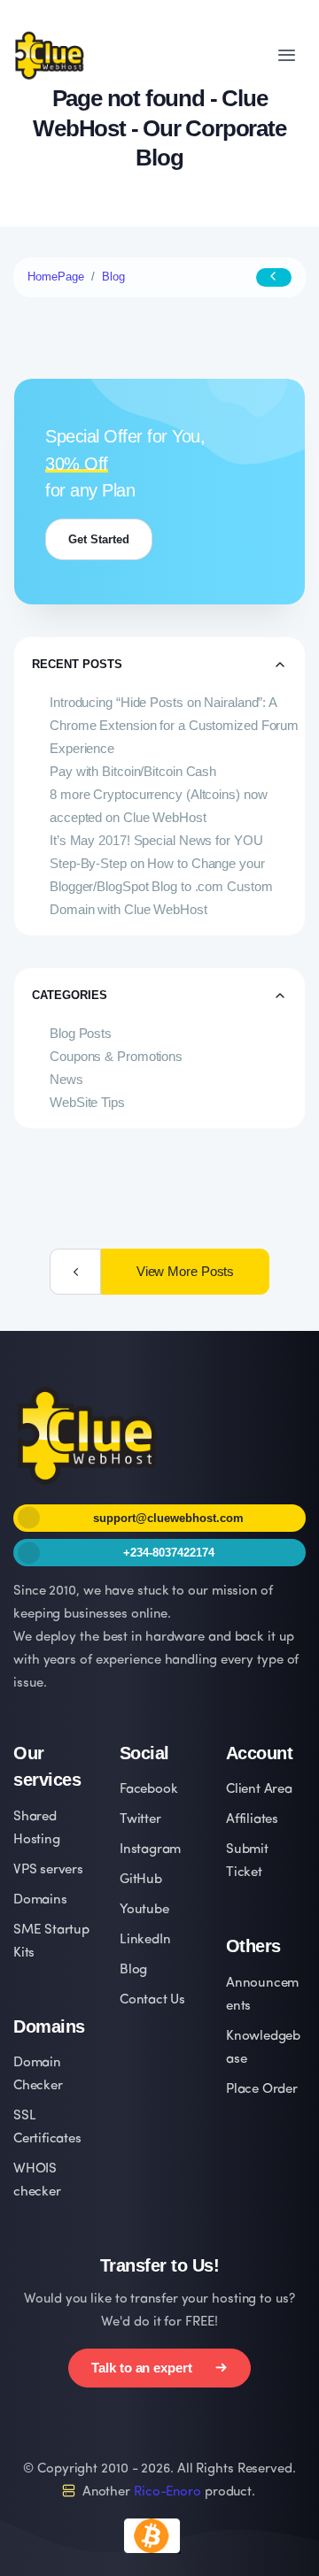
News (66, 1079)
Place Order (262, 2090)
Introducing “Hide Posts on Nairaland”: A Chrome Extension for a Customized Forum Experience (174, 725)
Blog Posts (81, 1033)
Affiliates (252, 1820)
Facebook (148, 1790)
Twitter (140, 1820)
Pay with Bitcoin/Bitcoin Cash (133, 771)
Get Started (99, 539)
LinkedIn (145, 1940)
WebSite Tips (87, 1102)
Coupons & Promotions (116, 1056)
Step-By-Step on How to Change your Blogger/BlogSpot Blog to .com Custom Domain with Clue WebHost (161, 886)
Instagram (150, 1850)
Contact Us (152, 2000)
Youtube (144, 1910)
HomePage (56, 277)
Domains (40, 1900)
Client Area (259, 1790)
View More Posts (186, 1271)
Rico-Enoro (167, 2492)
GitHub (141, 1880)
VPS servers (48, 1870)
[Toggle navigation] (287, 55)
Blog (113, 277)
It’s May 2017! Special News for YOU (156, 840)
